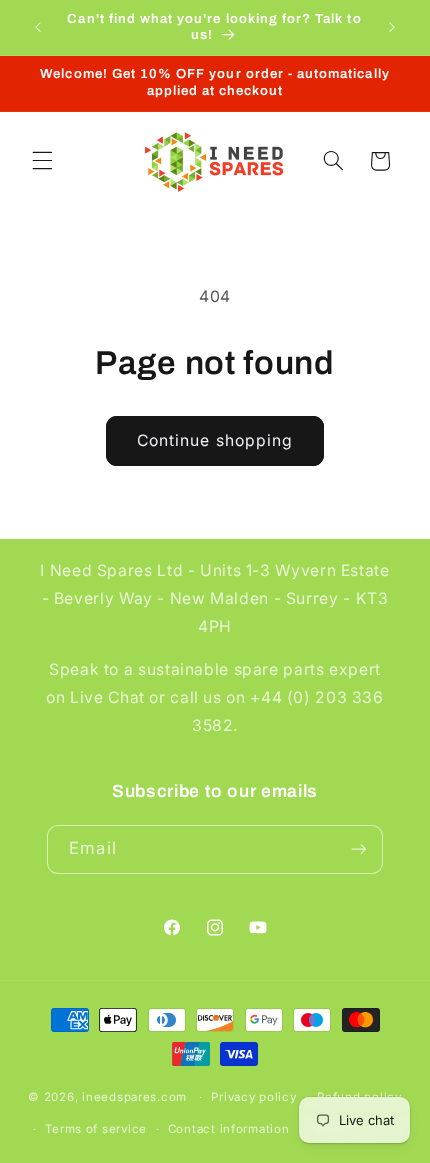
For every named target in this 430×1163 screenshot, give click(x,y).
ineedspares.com (134, 1097)
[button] (42, 161)
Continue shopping (215, 440)
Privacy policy (253, 1097)
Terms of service (96, 1129)
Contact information (229, 1129)
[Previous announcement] (38, 27)
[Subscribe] (358, 849)
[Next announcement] (392, 27)
